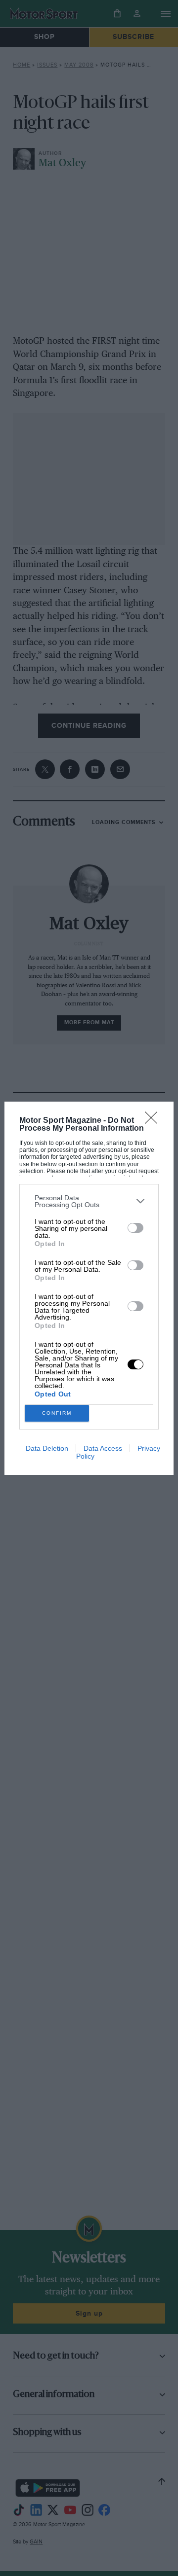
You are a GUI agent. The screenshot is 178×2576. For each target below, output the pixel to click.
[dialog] (89, 1288)
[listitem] (89, 1201)
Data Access (103, 1448)
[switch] (135, 1228)
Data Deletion (47, 1448)
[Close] (154, 1121)
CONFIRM (57, 1413)
